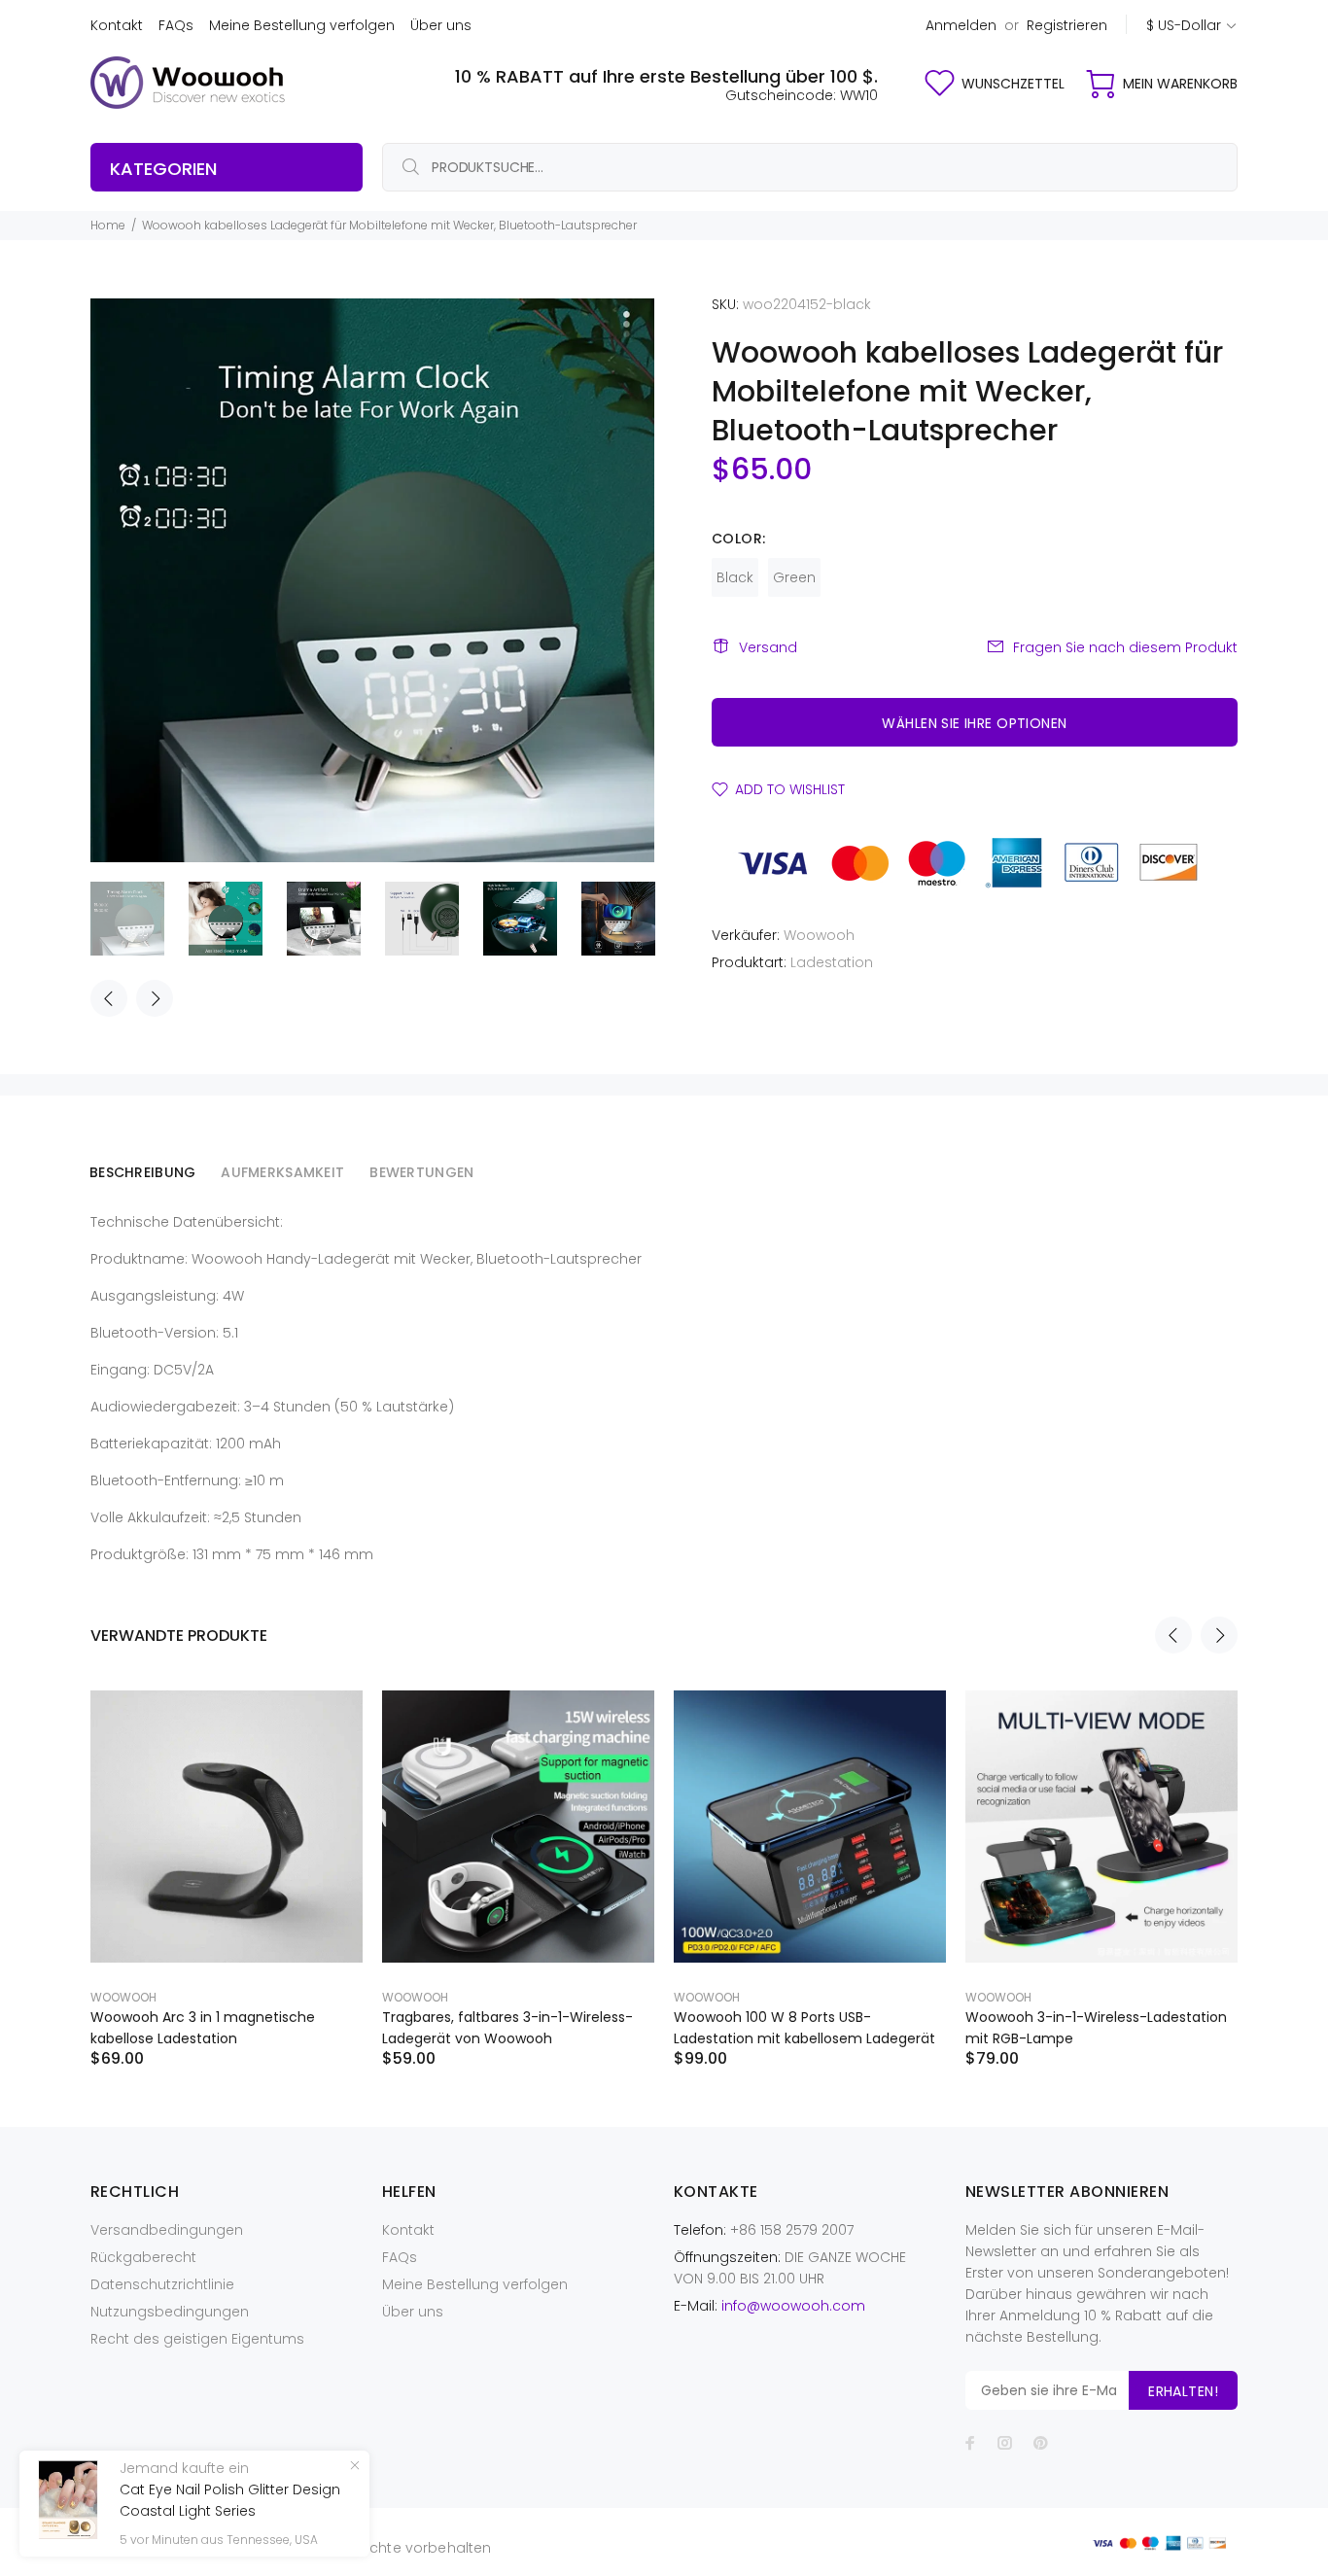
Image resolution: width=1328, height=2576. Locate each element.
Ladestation (832, 962)
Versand (768, 647)
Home (108, 225)
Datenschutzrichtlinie (162, 2284)
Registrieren (1067, 25)
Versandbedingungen (167, 2230)
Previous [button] (109, 998)
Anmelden (961, 25)
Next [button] (155, 998)
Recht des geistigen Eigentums (197, 2339)
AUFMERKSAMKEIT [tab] (282, 1172)
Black (735, 577)
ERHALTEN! (1183, 2391)
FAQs (176, 25)
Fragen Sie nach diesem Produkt (1125, 647)
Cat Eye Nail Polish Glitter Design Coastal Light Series (230, 2500)
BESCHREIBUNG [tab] (142, 1172)
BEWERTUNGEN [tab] (421, 1172)
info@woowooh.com (793, 2306)
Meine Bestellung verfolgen (302, 25)
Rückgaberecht (143, 2257)
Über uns (441, 25)
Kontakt (117, 25)
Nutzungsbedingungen (170, 2312)
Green (794, 577)
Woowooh (819, 935)
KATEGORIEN (163, 169)
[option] (140, 919)
